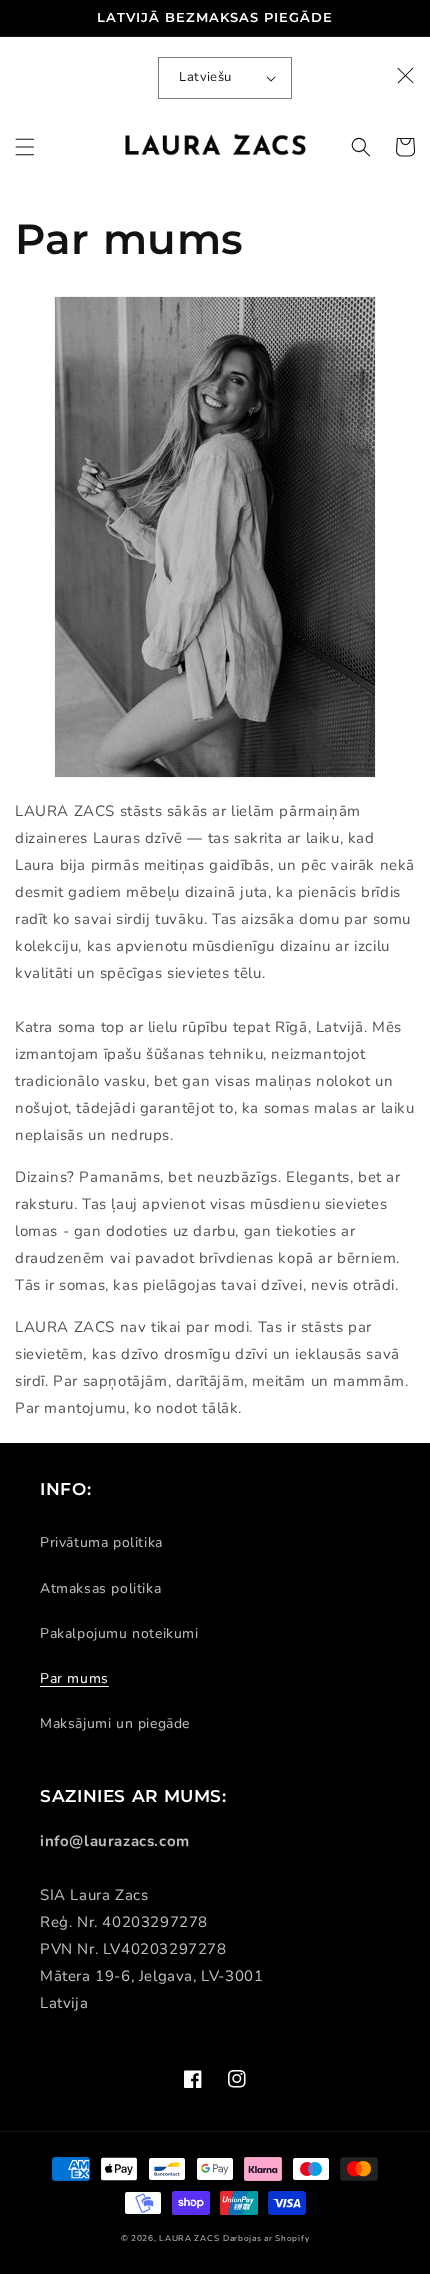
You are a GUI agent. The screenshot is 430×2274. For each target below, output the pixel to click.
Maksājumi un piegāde (115, 1723)
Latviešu (205, 77)
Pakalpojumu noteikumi (119, 1633)
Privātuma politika (101, 1542)
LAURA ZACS (189, 2238)
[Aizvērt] (406, 76)
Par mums (74, 1678)
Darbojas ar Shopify (266, 2238)
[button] (25, 147)
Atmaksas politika (100, 1588)
